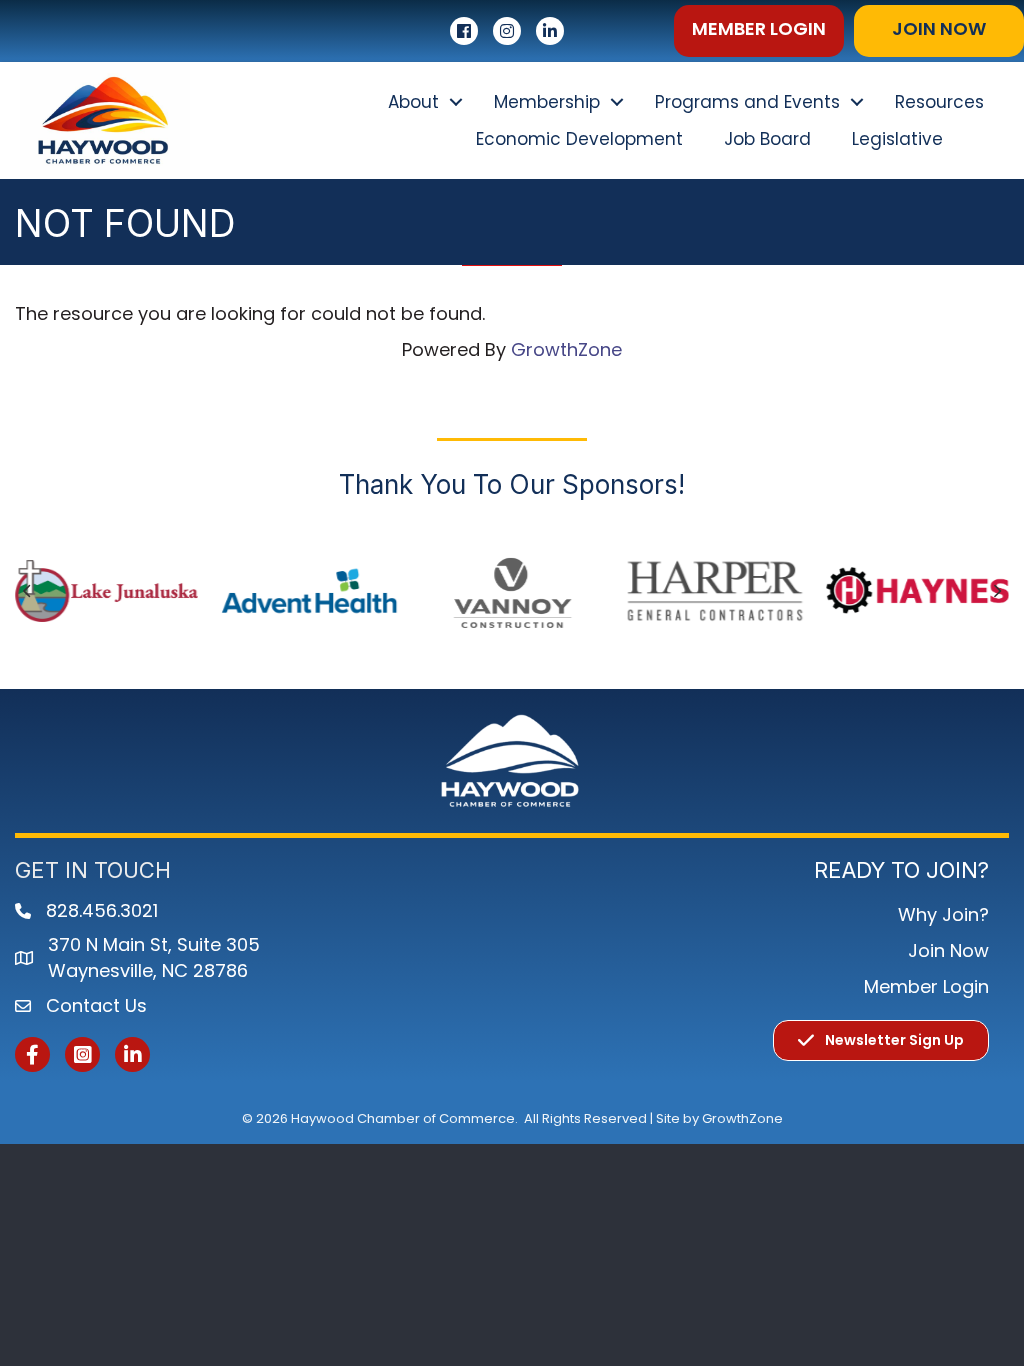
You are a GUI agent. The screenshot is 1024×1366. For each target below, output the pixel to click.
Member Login (926, 986)
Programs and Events (747, 102)
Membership (547, 102)
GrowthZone (566, 349)
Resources (939, 102)
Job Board (767, 139)
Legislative (897, 139)
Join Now (948, 950)
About (413, 102)
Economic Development (579, 139)
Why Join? (943, 914)
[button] (759, 31)
